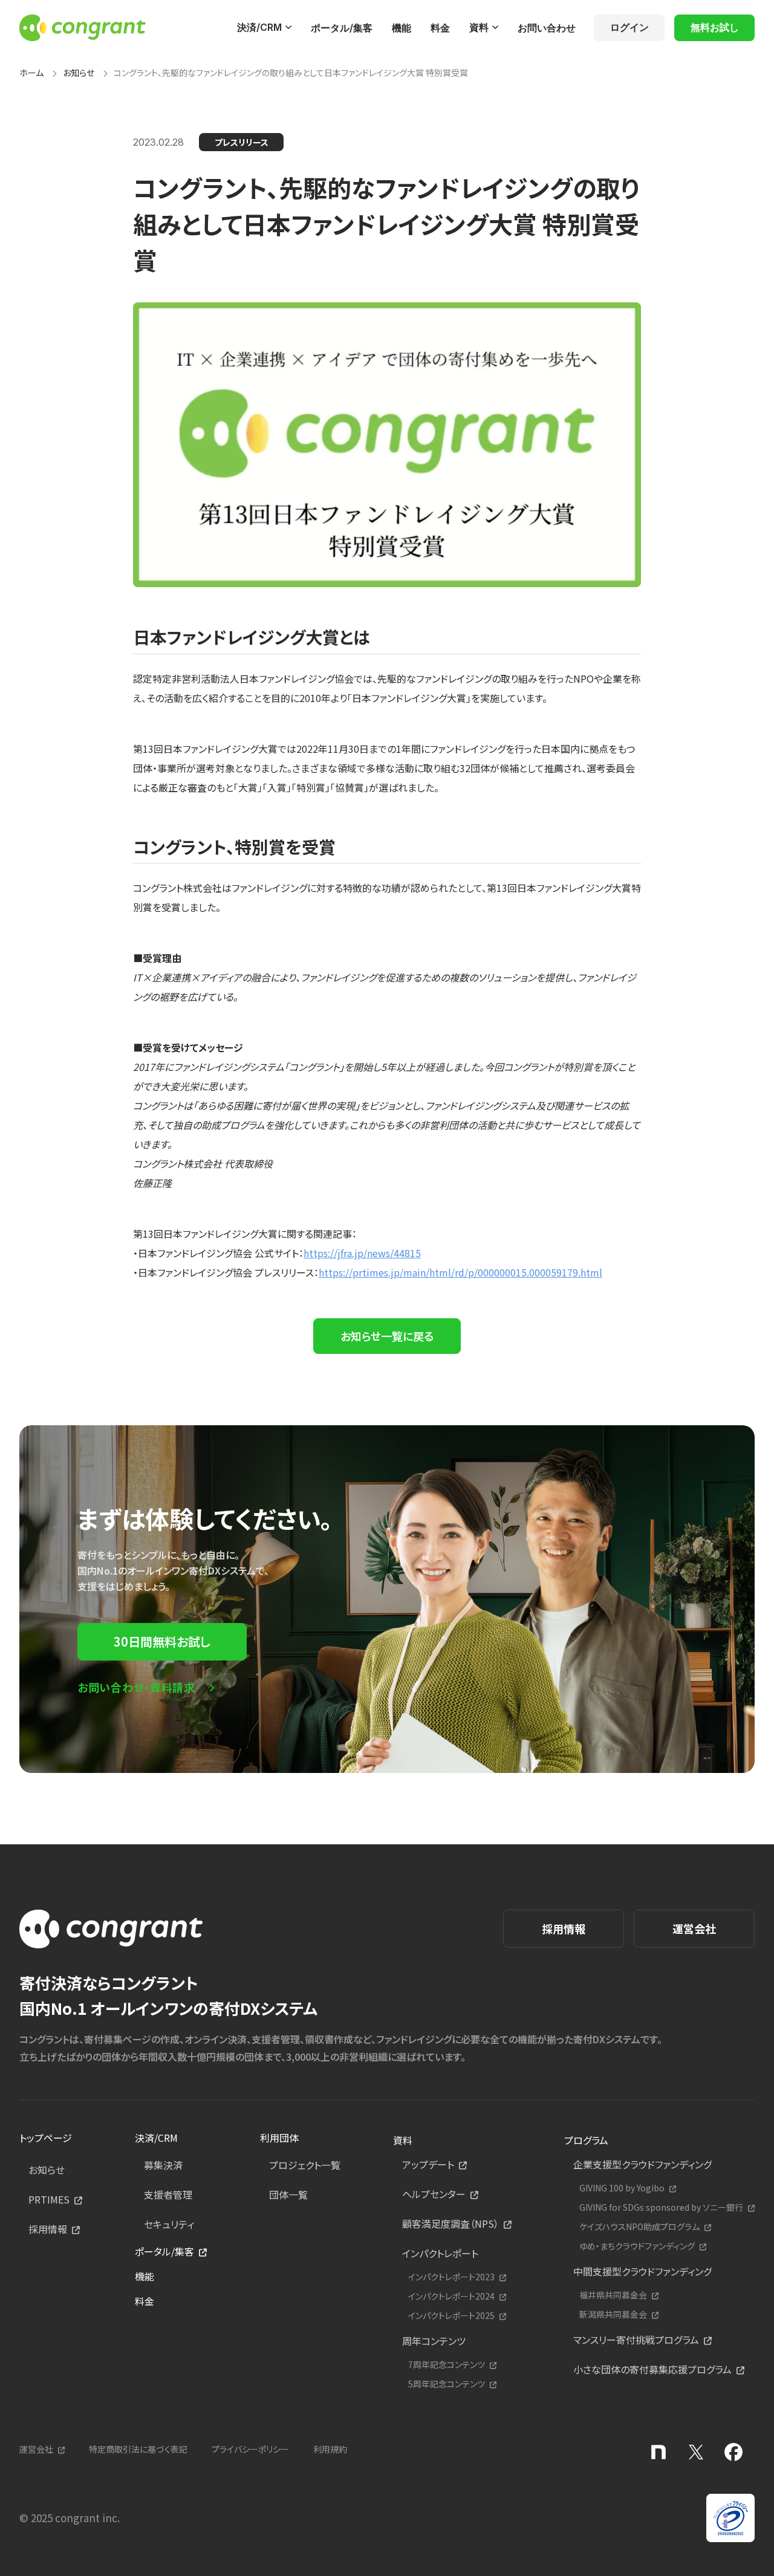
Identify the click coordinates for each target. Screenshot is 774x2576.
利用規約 (330, 2449)
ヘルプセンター (434, 2194)
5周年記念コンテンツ (447, 2384)
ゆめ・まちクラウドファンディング (637, 2246)
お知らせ (79, 73)
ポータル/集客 (342, 28)
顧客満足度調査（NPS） (450, 2223)
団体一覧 (288, 2194)
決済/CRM (259, 27)
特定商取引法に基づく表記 (138, 2449)
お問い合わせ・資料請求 (136, 1687)
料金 (440, 28)
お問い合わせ (547, 28)
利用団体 (279, 2138)
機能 (402, 28)
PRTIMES (49, 2199)
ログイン (629, 27)
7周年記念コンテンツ (447, 2365)
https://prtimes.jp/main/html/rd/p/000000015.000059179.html (460, 1272)
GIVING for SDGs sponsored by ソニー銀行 (661, 2207)
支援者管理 (168, 2194)
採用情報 (564, 1928)
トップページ (46, 2138)
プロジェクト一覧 (305, 2165)
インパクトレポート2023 (451, 2277)
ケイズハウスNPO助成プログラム (639, 2227)
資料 (479, 27)
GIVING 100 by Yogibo (622, 2188)
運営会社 (694, 1928)
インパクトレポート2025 (451, 2316)
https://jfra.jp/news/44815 (362, 1253)
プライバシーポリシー (250, 2449)
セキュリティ (169, 2224)
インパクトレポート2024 (451, 2296)
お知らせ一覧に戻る (387, 1336)
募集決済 (163, 2165)
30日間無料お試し (162, 1641)
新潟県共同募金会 (613, 2314)
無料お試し (715, 27)
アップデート (428, 2164)
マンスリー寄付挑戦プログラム (636, 2340)
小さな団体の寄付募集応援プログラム (652, 2369)
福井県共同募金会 (613, 2295)
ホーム (31, 73)
